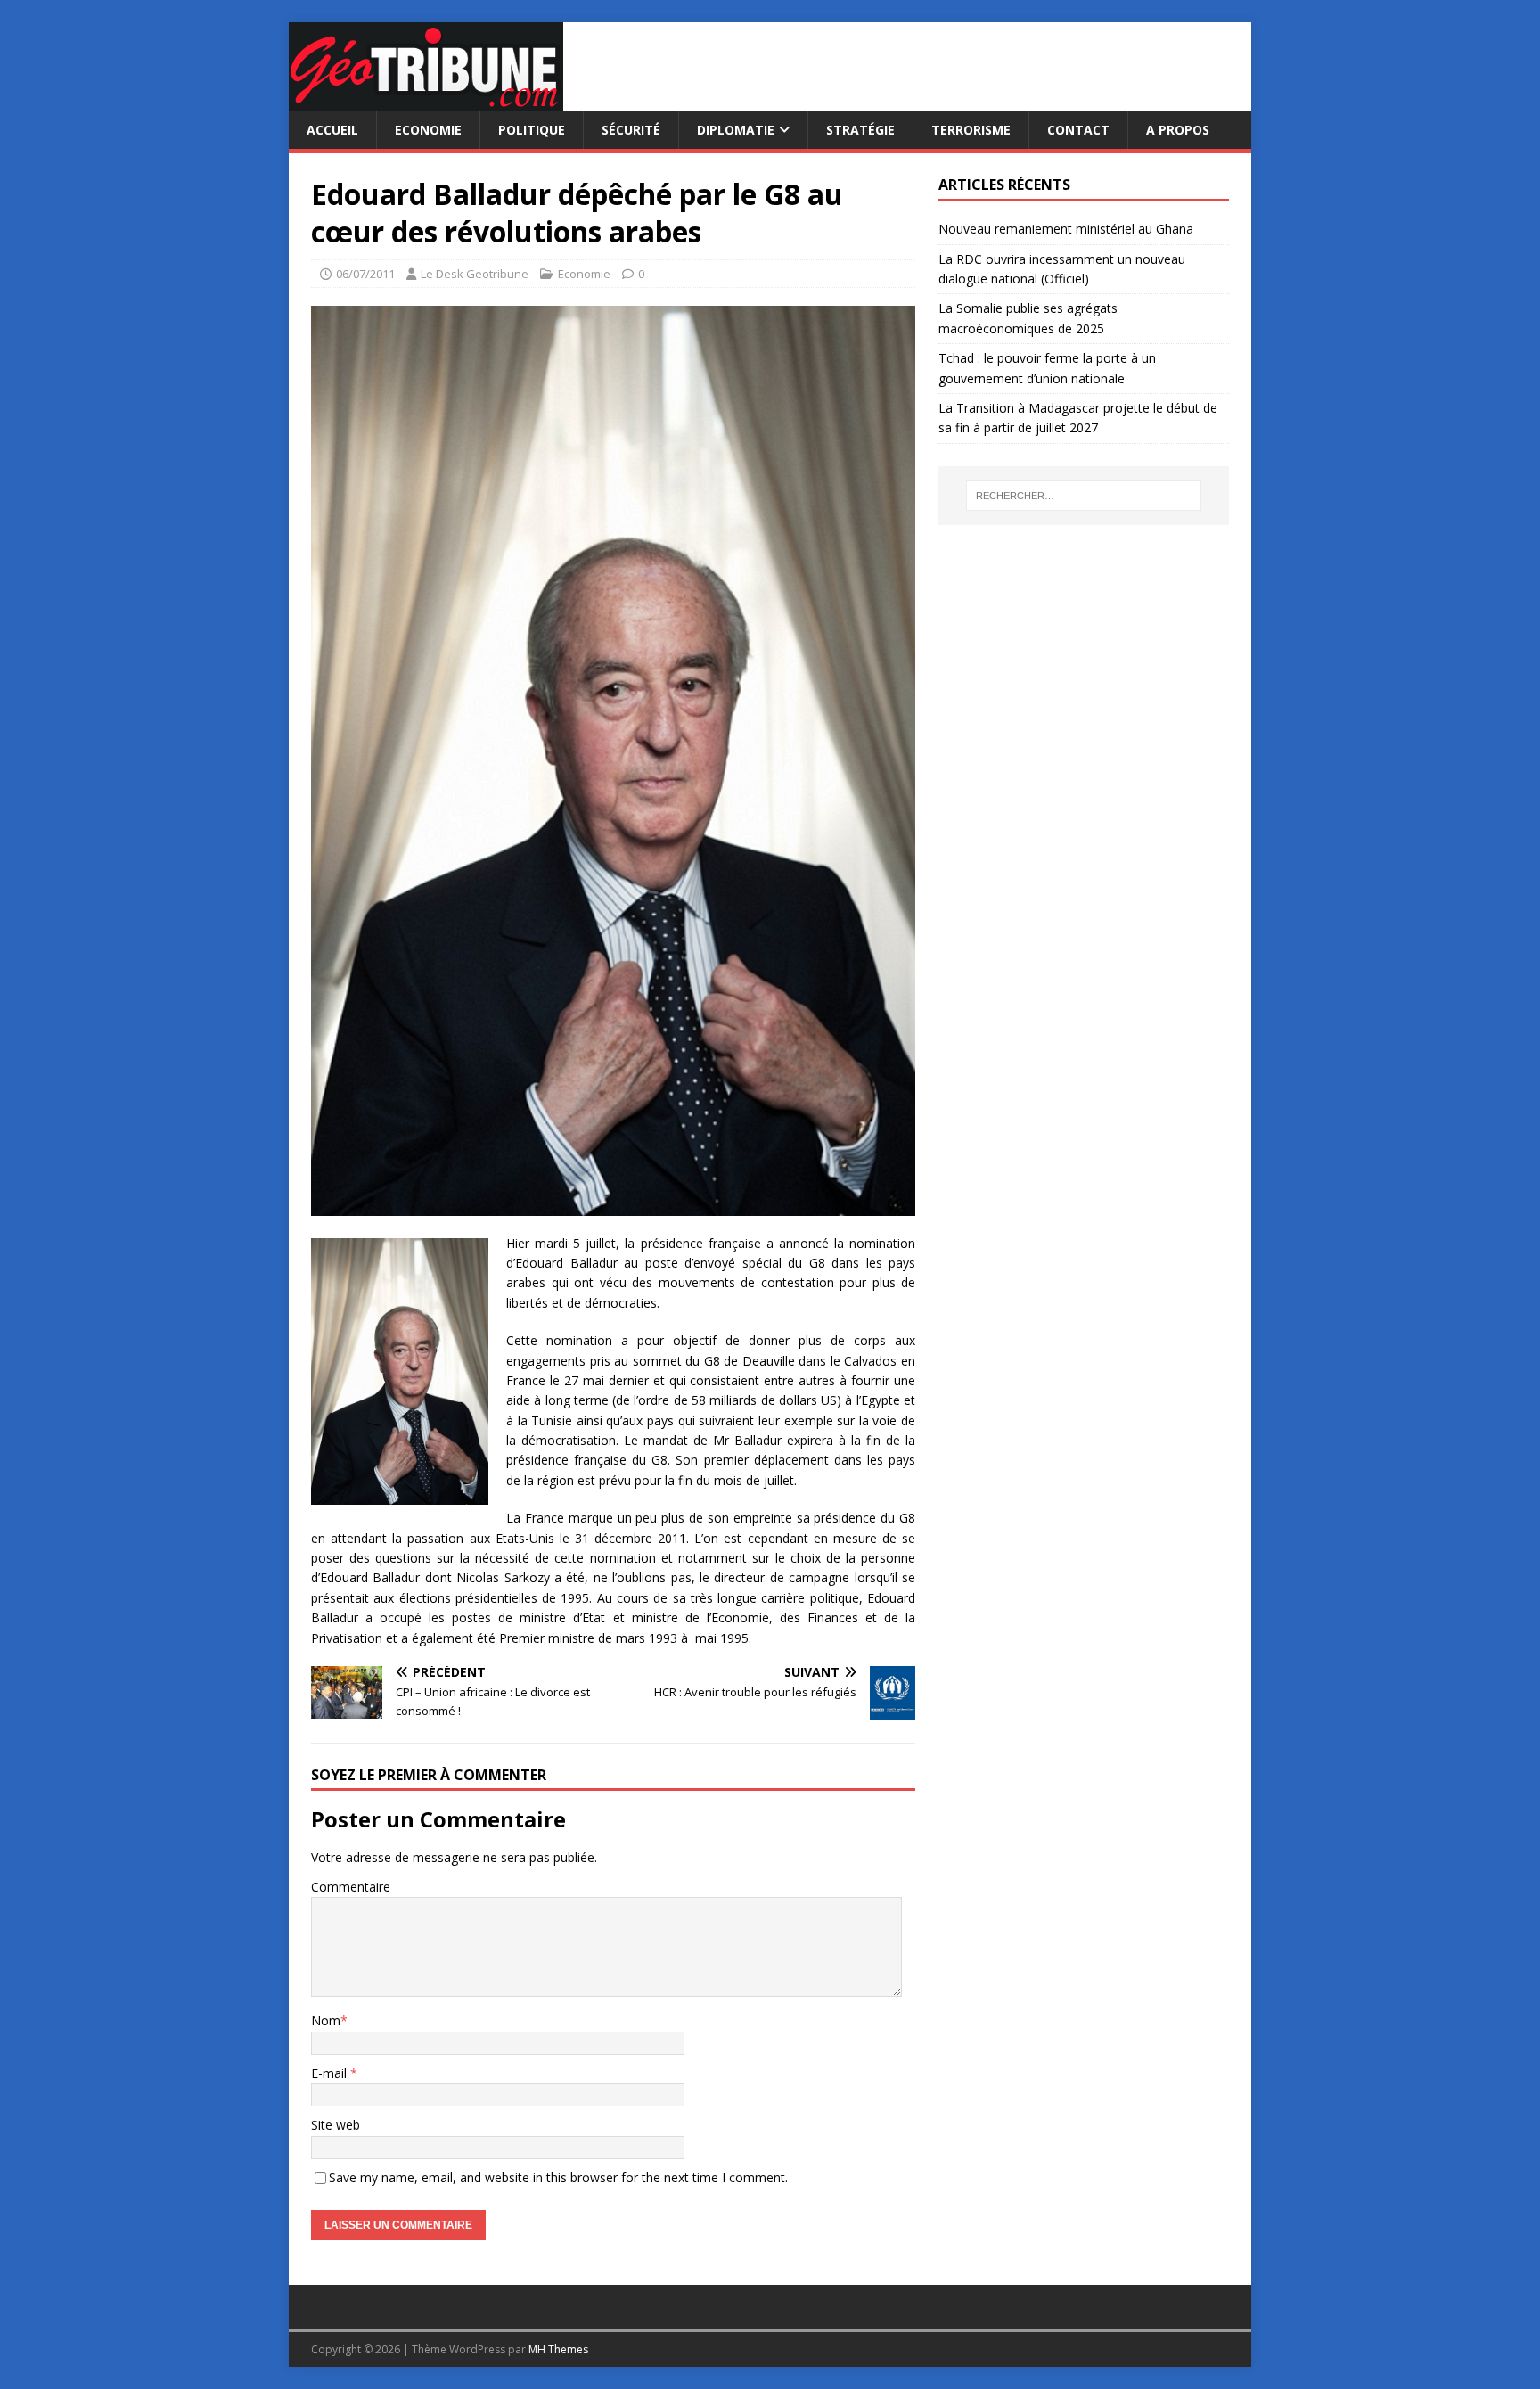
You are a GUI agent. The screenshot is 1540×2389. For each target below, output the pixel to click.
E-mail (331, 2073)
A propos (1178, 130)
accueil (332, 130)
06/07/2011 (365, 274)
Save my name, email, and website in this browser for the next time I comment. (558, 2177)
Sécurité (631, 130)
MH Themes (558, 2349)
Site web (336, 2125)
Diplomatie (736, 130)
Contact (1078, 130)
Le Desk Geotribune (475, 274)
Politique (532, 130)
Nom (326, 2020)
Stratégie (860, 130)
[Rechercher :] (1084, 496)
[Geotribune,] (426, 101)
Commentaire (351, 1887)
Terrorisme (971, 130)
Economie (428, 130)
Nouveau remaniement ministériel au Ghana (1068, 229)
